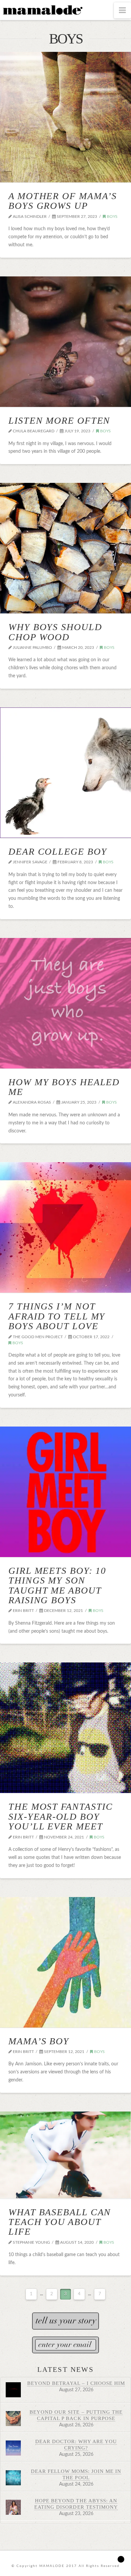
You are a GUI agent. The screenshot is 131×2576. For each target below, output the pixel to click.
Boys (112, 217)
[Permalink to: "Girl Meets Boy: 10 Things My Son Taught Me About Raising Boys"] (65, 1492)
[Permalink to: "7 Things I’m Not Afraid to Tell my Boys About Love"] (65, 1227)
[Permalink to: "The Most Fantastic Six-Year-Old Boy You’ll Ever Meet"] (65, 1728)
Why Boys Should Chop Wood (55, 632)
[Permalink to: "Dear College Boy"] (65, 773)
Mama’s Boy (39, 2041)
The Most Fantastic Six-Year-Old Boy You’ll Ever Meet (61, 1816)
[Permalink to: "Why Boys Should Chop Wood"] (65, 548)
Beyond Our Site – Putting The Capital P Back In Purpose (76, 2415)
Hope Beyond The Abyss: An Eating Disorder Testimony (76, 2504)
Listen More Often (59, 420)
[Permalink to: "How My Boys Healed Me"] (65, 1003)
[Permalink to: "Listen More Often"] (65, 342)
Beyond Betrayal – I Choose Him (76, 2383)
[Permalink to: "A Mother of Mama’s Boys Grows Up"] (65, 117)
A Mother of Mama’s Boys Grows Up (63, 201)
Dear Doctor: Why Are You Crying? (76, 2444)
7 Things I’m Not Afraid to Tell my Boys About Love (57, 1316)
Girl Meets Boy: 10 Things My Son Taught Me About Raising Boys (57, 1585)
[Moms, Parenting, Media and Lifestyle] (42, 9)
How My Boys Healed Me (64, 1087)
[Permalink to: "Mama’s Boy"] (65, 1962)
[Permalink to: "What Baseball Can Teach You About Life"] (65, 2155)
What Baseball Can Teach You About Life (60, 2222)
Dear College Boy (58, 851)
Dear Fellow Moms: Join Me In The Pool (76, 2474)
